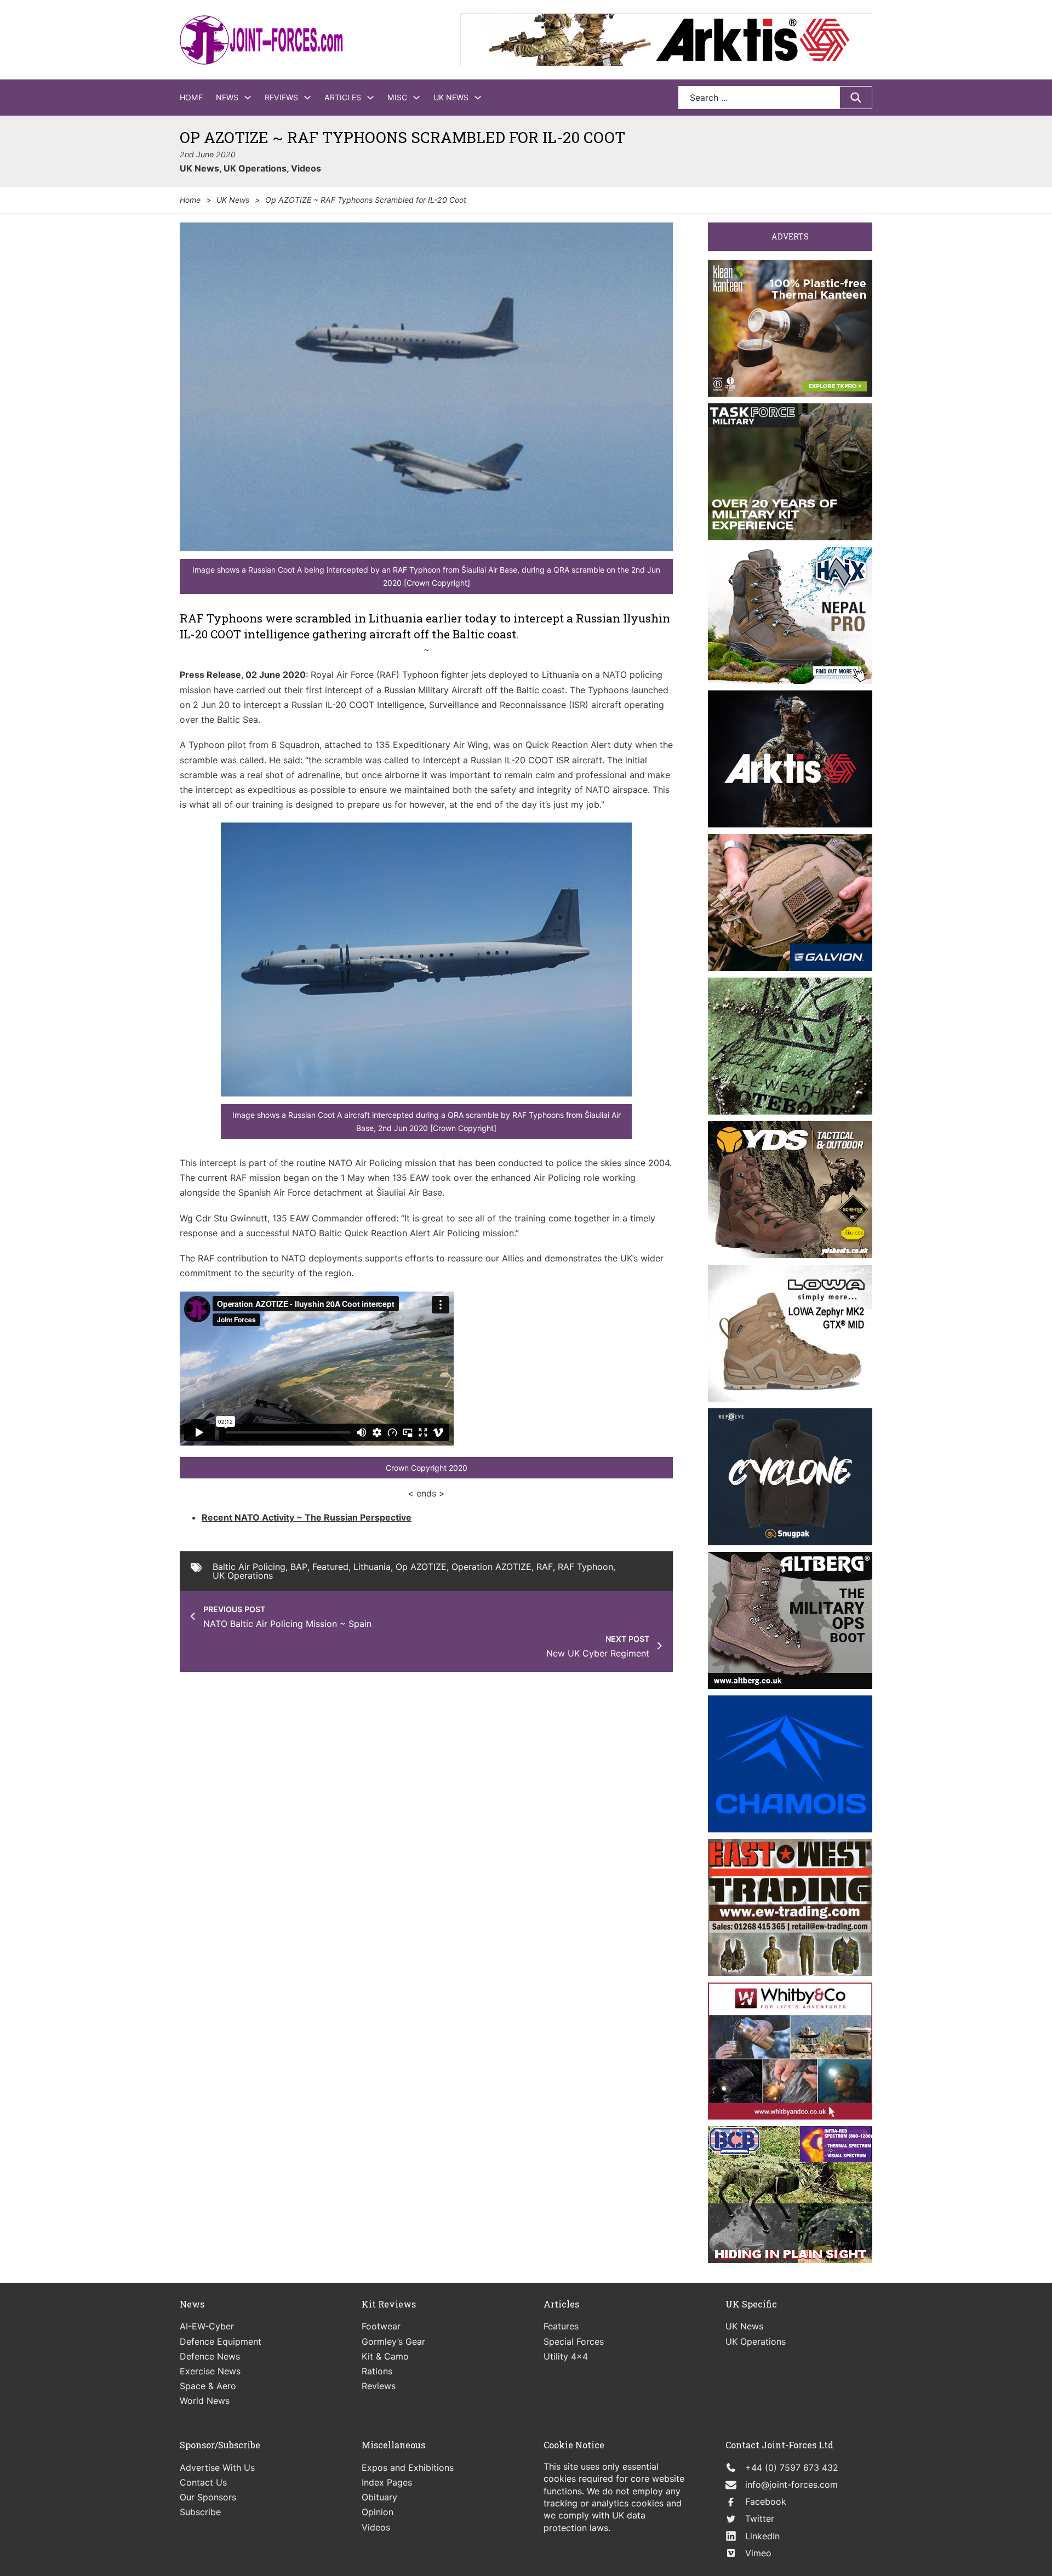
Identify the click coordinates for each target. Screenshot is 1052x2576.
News (227, 97)
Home (191, 97)
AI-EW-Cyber (207, 2326)
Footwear (381, 2326)
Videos (306, 168)
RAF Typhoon (585, 1567)
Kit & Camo (385, 2356)
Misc (397, 97)
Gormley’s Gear (393, 2341)
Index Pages (387, 2482)
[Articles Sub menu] (370, 98)
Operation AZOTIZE (491, 1567)
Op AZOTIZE (421, 1567)
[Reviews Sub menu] (307, 98)
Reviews (281, 97)
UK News (451, 97)
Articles (343, 97)
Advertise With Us (217, 2468)
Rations (377, 2371)
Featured (330, 1567)
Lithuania (372, 1567)
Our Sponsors (208, 2497)
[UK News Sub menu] (478, 98)
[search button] (856, 98)
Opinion (378, 2512)
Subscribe (200, 2512)
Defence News (210, 2356)
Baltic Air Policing (249, 1567)
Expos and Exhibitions (408, 2468)
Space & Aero (208, 2386)
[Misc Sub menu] (416, 98)
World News (205, 2401)
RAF (545, 1567)
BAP (299, 1567)
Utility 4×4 (566, 2356)
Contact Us (203, 2482)
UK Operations (255, 168)
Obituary (379, 2497)
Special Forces (574, 2341)
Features (561, 2326)
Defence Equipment (221, 2341)
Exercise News (210, 2371)
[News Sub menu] (248, 98)
